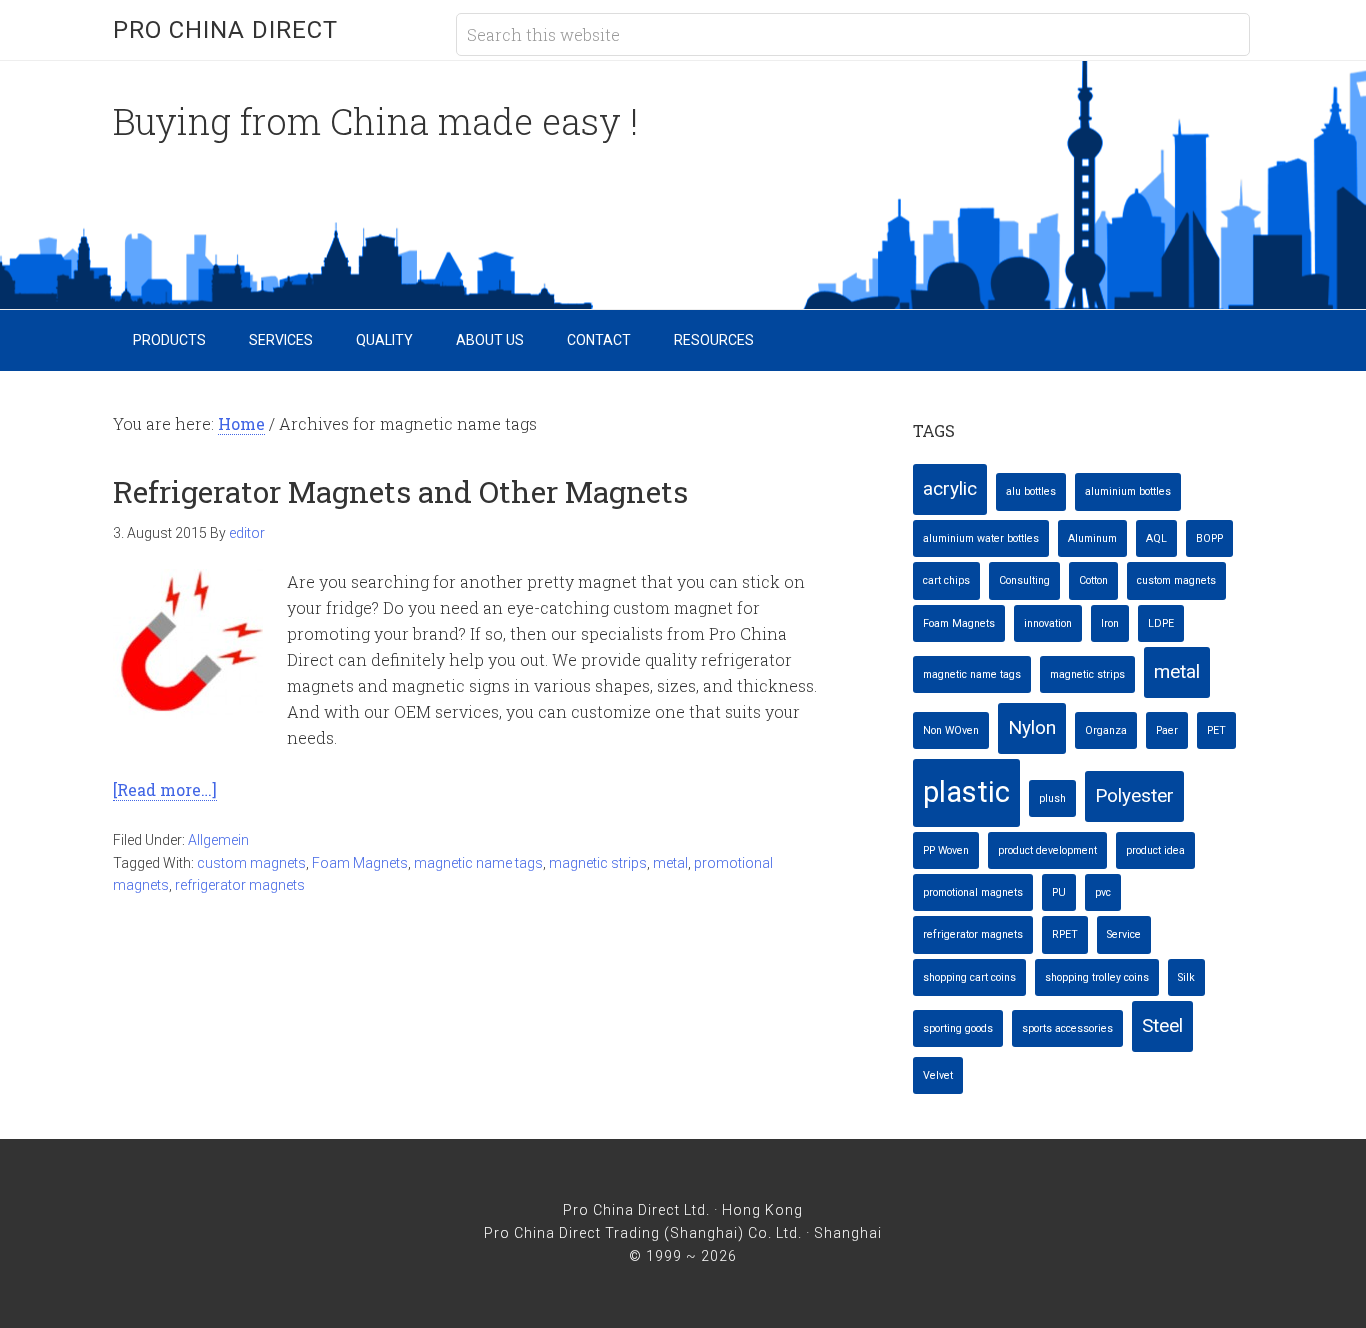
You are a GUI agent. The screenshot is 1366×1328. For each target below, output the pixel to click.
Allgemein (218, 840)
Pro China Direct (225, 30)
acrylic (950, 488)
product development (1047, 850)
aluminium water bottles (981, 538)
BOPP (1209, 538)
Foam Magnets (360, 863)
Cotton (1093, 580)
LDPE (1161, 623)
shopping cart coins (969, 977)
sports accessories (1067, 1028)
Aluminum (1092, 538)
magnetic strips (598, 863)
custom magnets (251, 863)
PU (1059, 892)
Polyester (1134, 795)
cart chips (946, 580)
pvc (1103, 892)
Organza (1106, 730)
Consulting (1024, 580)
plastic (966, 792)
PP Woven (946, 850)
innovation (1048, 623)
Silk (1186, 977)
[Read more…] (165, 789)
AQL (1156, 538)
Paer (1167, 730)
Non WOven (951, 730)
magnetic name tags (478, 863)
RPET (1065, 934)
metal (670, 863)
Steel (1162, 1025)
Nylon (1032, 727)
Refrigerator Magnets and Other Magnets (400, 491)
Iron (1110, 623)
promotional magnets (973, 892)
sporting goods (958, 1028)
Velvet (938, 1075)
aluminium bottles (1128, 491)
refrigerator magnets (240, 885)
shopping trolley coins (1097, 977)
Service (1124, 934)
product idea (1155, 850)
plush (1052, 798)
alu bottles (1031, 491)
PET (1216, 730)
